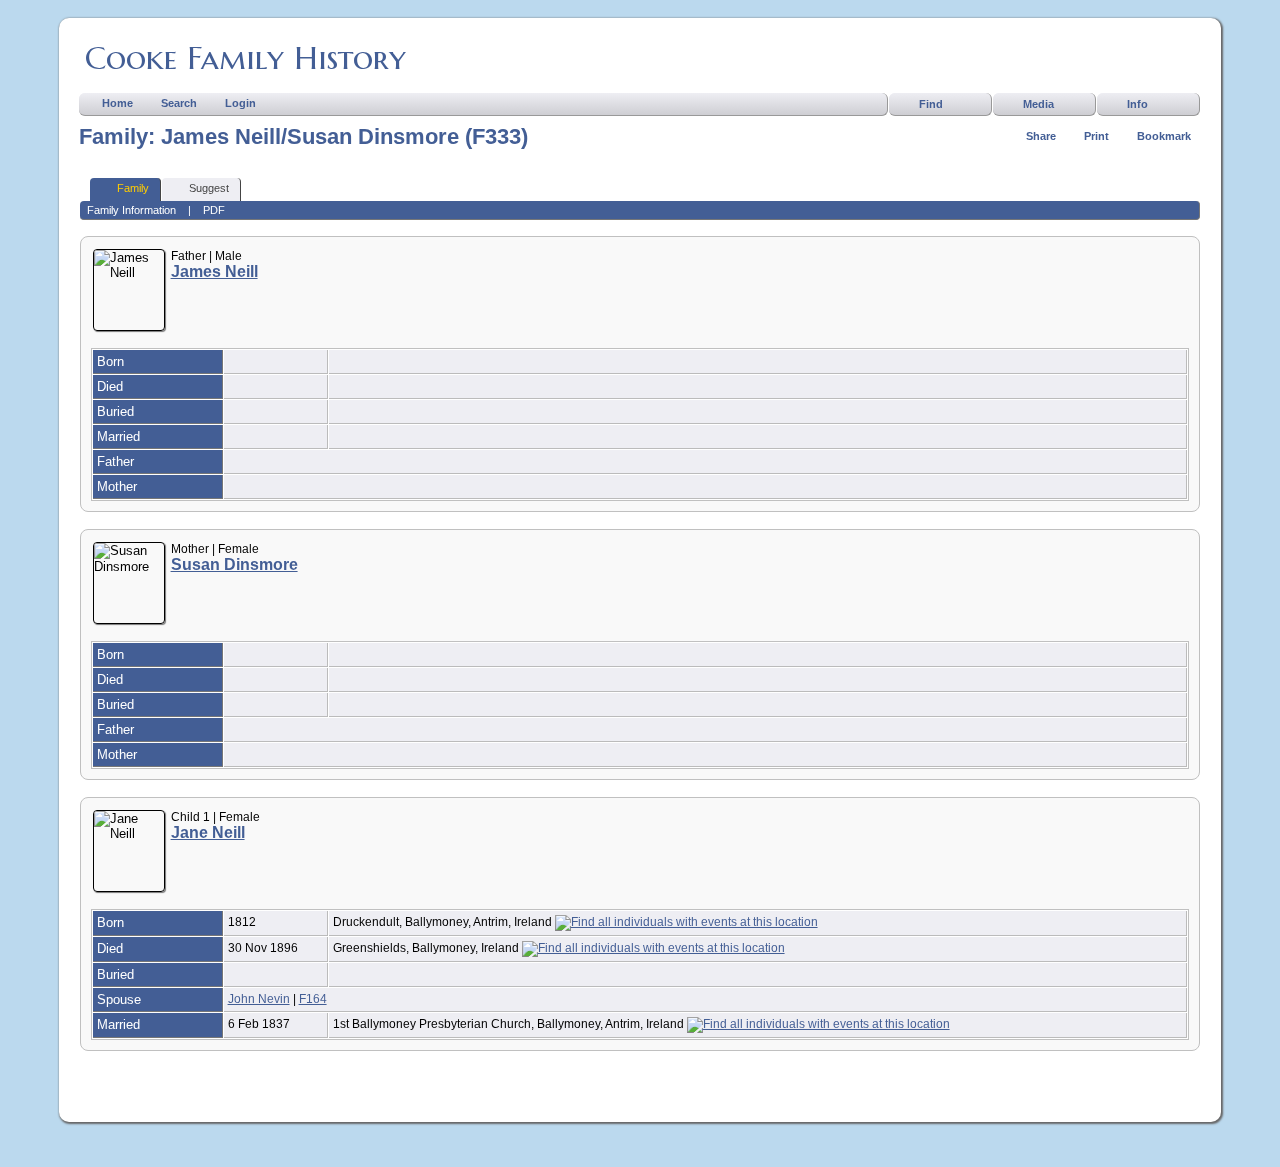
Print (1096, 136)
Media (1038, 104)
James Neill (214, 271)
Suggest (209, 188)
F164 (313, 999)
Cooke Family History (245, 58)
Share (1041, 136)
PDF (214, 210)
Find (931, 104)
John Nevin (259, 999)
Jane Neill (208, 832)
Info (1137, 104)
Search (179, 103)
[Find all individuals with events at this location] (686, 922)
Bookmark (1164, 136)
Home (117, 103)
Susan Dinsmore (234, 564)
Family (133, 188)
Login (240, 103)
